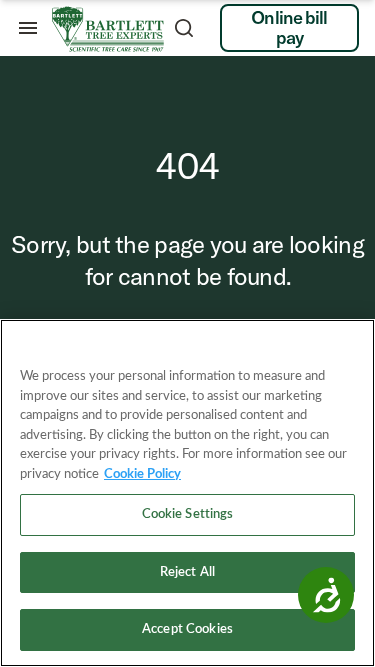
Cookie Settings (188, 514)
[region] (187, 493)
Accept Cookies (187, 629)
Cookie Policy (142, 474)
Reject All (187, 572)
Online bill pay (289, 27)
